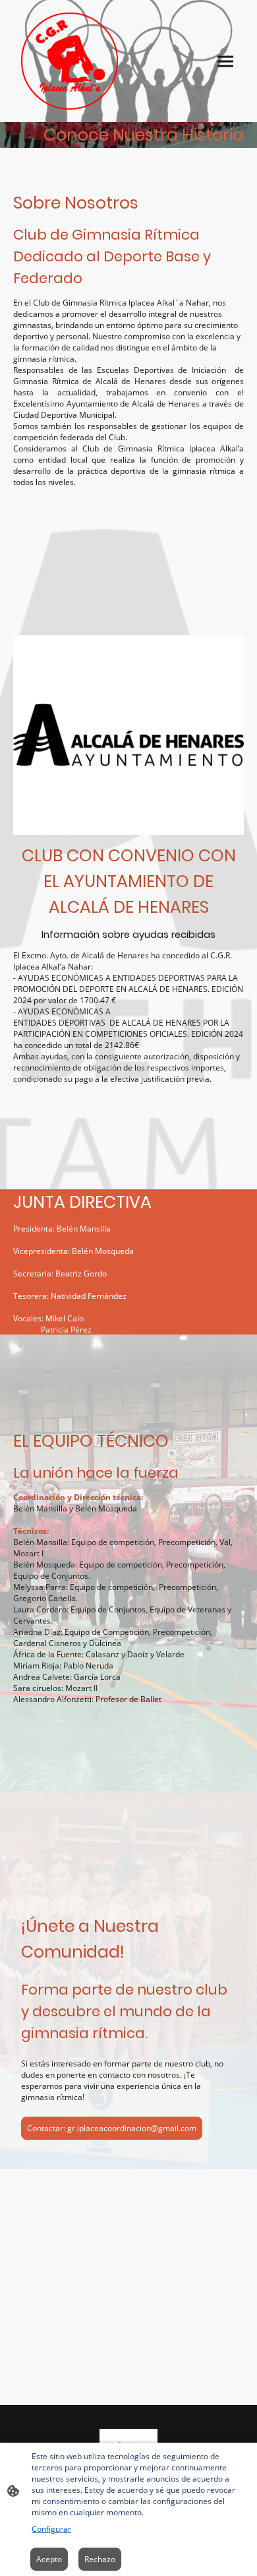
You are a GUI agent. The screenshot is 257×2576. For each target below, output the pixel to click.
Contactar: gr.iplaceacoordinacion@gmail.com (112, 2128)
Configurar (51, 2529)
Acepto (49, 2559)
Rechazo (100, 2559)
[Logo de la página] (70, 61)
